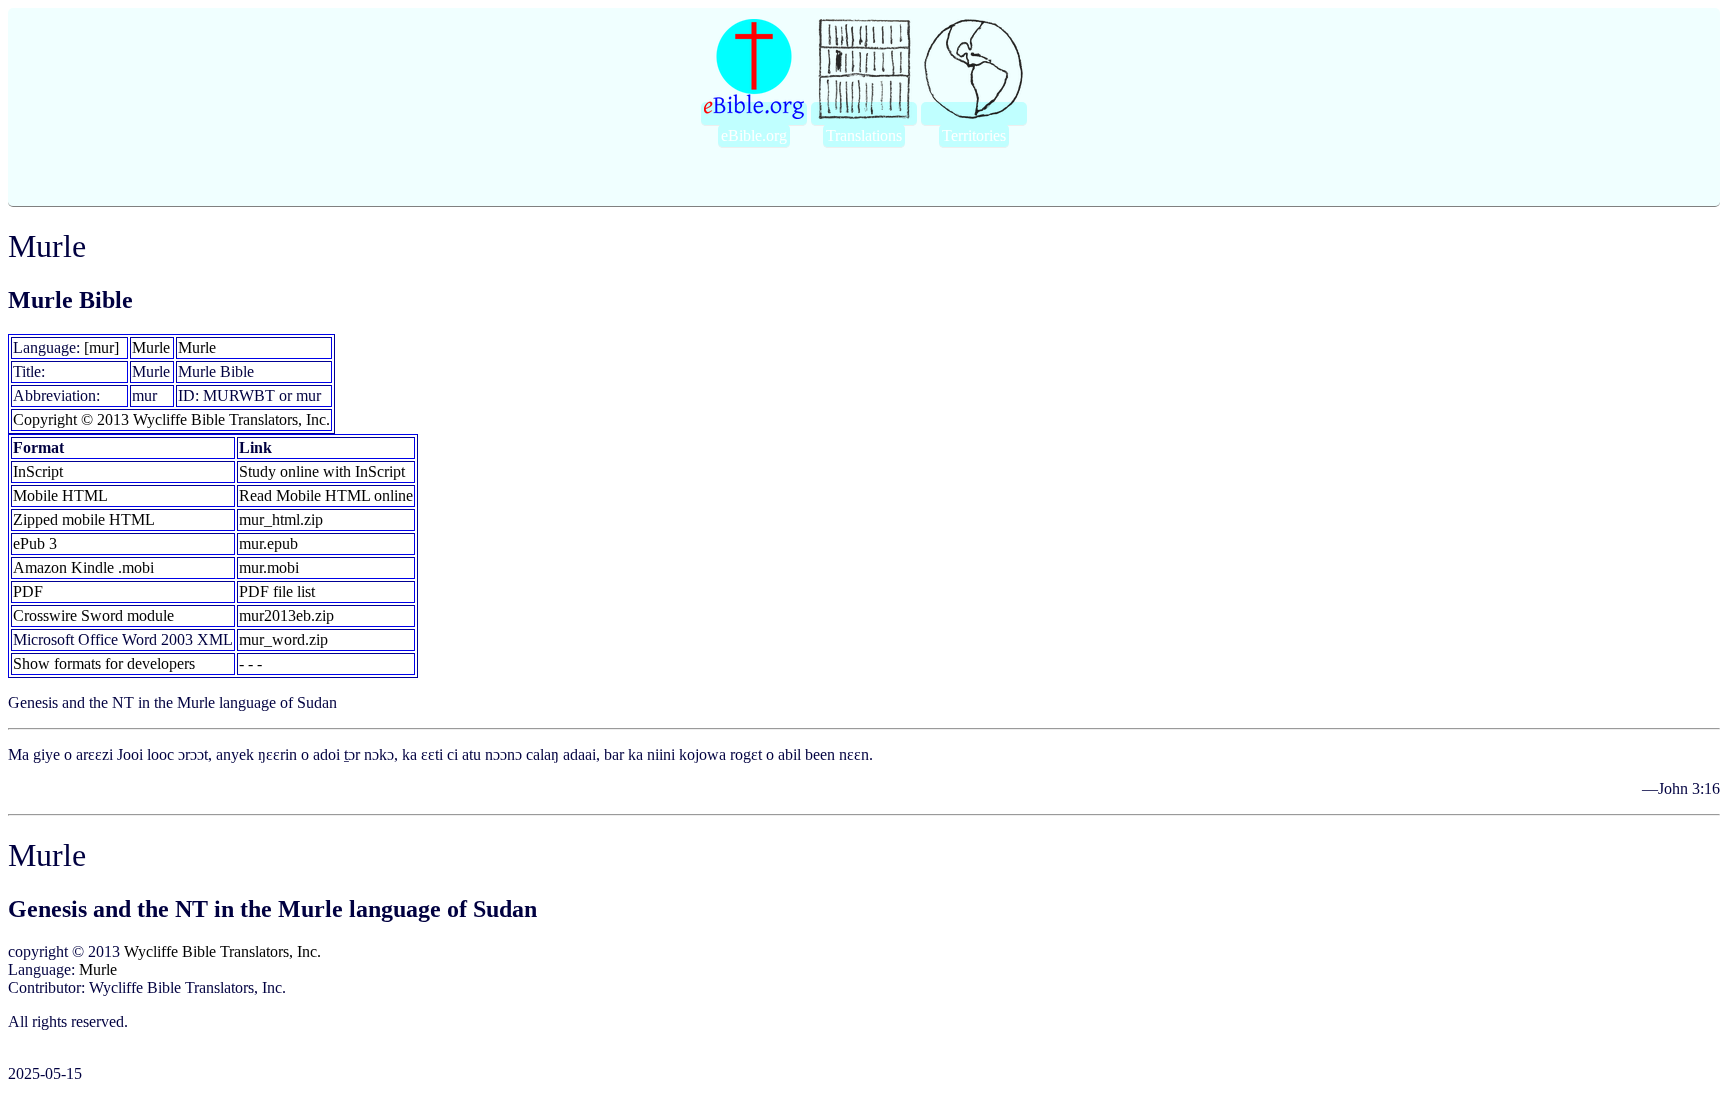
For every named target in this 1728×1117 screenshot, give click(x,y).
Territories (974, 135)
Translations (864, 135)
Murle (151, 347)
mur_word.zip (283, 639)
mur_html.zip (281, 519)
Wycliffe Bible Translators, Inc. (222, 951)
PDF (28, 591)
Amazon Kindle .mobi (83, 567)
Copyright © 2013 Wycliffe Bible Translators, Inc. (171, 419)
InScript (38, 471)
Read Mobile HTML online (326, 495)
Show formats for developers (104, 663)
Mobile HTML (60, 495)
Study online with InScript (322, 471)
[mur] (101, 347)
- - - (250, 663)
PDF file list (277, 591)
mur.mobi (269, 567)
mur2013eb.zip (286, 615)
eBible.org (754, 135)
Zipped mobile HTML (84, 519)
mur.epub (268, 543)
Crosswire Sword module (93, 615)
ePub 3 (35, 543)
